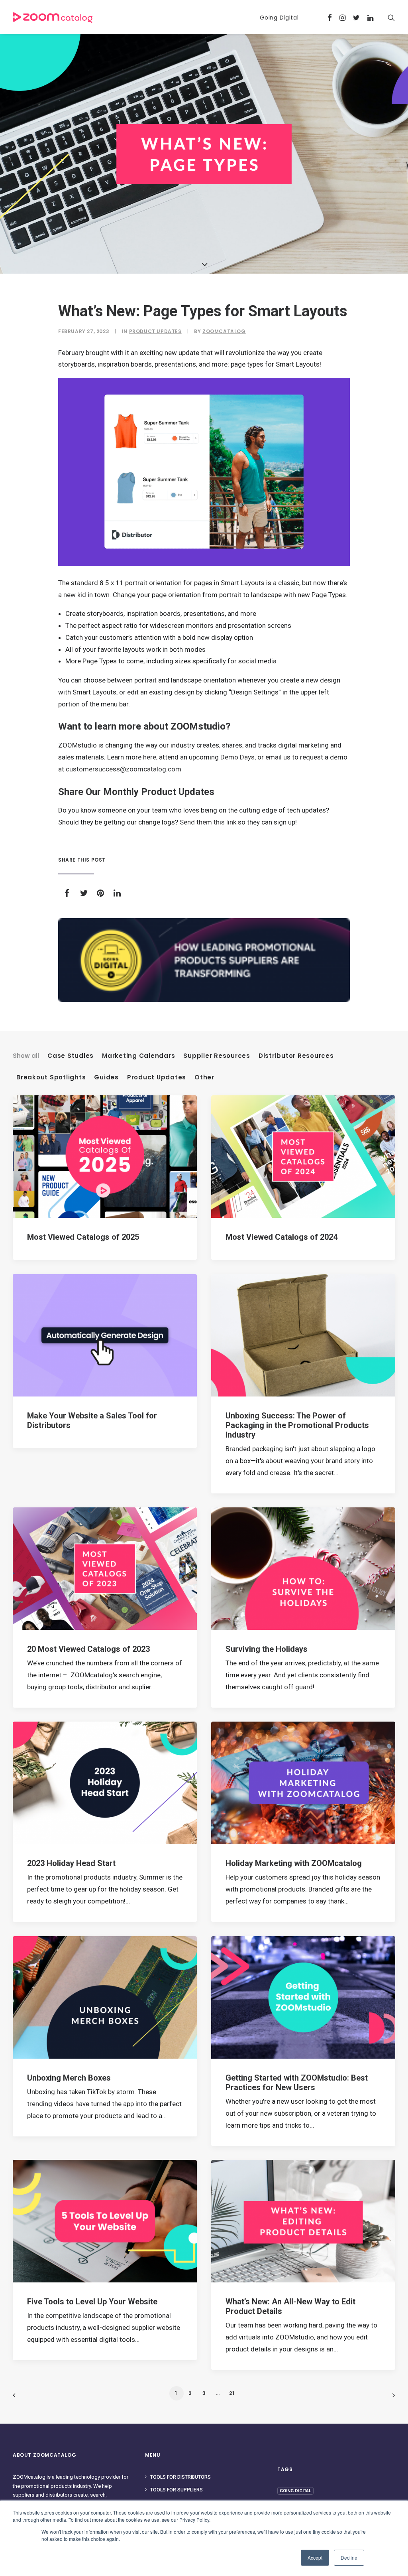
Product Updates (155, 331)
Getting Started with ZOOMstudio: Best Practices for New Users (297, 2083)
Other (204, 1077)
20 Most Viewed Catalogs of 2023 (88, 1649)
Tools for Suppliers (177, 2490)
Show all (26, 1056)
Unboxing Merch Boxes (69, 2078)
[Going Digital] (204, 960)
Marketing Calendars (138, 1056)
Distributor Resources (296, 1056)
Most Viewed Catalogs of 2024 (281, 1237)
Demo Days (237, 757)
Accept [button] (315, 2557)
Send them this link (208, 822)
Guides (106, 1077)
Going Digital (279, 18)
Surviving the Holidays (267, 1649)
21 (232, 2393)
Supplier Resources (217, 1056)
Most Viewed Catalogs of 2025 (83, 1237)
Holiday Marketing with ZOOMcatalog (294, 1863)
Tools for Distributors (180, 2477)
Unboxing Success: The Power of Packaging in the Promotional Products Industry (297, 1425)
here (150, 757)
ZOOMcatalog (224, 331)
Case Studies (71, 1056)
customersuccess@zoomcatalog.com (124, 769)
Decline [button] (349, 2557)
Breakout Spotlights (51, 1077)
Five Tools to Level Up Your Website (92, 2302)
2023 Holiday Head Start (71, 1863)
